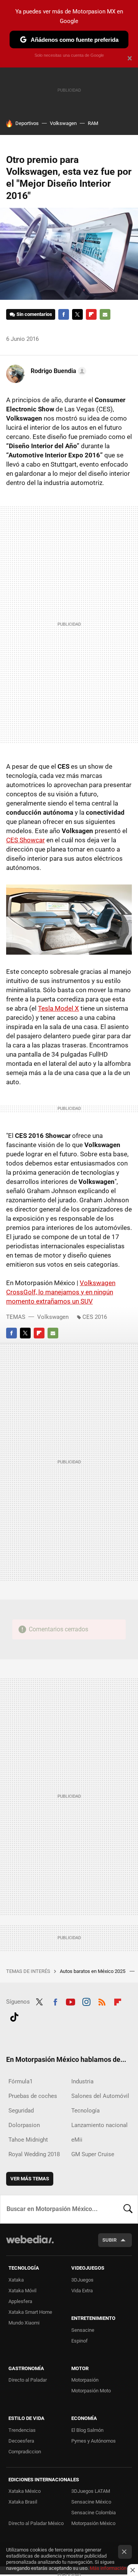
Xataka (16, 2280)
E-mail (105, 314)
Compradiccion (25, 2452)
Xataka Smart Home (30, 2312)
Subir (109, 2240)
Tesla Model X (58, 1008)
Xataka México (25, 2491)
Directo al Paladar (28, 2380)
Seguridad (21, 2111)
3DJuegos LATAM (91, 2491)
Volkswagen (63, 123)
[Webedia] (30, 2245)
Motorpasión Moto (91, 2391)
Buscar (128, 2209)
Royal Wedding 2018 (34, 2154)
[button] (57, 371)
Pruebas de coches (33, 2096)
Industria (82, 2081)
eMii (77, 2140)
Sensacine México (91, 2502)
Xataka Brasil (23, 2502)
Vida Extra (82, 2291)
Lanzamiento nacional (99, 2125)
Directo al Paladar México (36, 2523)
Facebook (64, 314)
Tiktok (14, 2016)
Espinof (80, 2341)
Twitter (77, 314)
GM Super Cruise (93, 2154)
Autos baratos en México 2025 (93, 1971)
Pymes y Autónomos (94, 2441)
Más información (108, 2568)
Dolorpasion (24, 2125)
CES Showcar (25, 840)
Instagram (86, 2001)
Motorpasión (85, 2380)
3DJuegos (82, 2280)
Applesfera (20, 2301)
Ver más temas (30, 2179)
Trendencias (22, 2430)
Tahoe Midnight (28, 2140)
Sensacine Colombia (94, 2513)
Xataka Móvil (22, 2291)
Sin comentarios (34, 314)
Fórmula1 (21, 2081)
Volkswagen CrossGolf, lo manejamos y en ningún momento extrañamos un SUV (61, 1292)
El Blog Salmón (87, 2430)
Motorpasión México (93, 2523)
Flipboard (91, 314)
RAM (93, 123)
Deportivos (27, 123)
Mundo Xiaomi (24, 2323)
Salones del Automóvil (100, 2096)
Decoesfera (21, 2441)
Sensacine (83, 2330)
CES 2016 (95, 1317)
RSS (102, 2001)
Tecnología (85, 2111)
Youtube (71, 2001)
